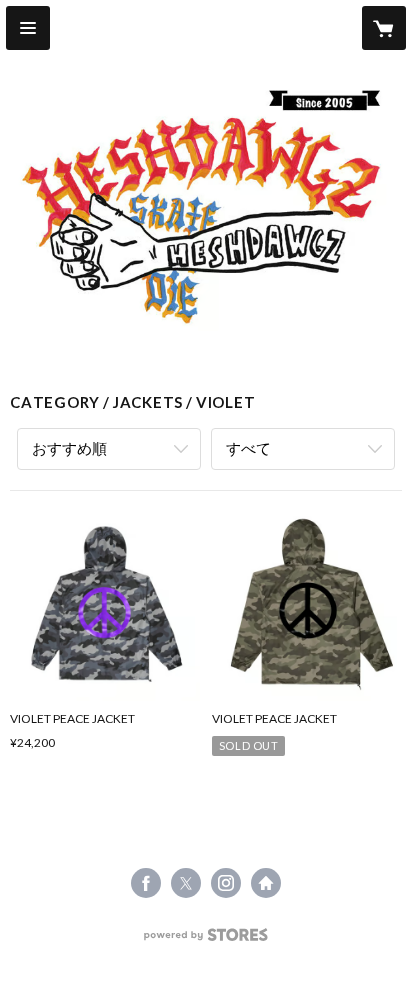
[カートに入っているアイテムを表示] (384, 28)
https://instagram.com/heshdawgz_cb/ (226, 883)
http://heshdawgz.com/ (266, 883)
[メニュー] (28, 28)
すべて (248, 448)
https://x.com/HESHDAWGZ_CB (186, 883)
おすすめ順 (69, 448)
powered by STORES (206, 940)
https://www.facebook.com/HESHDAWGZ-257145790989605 (146, 883)
